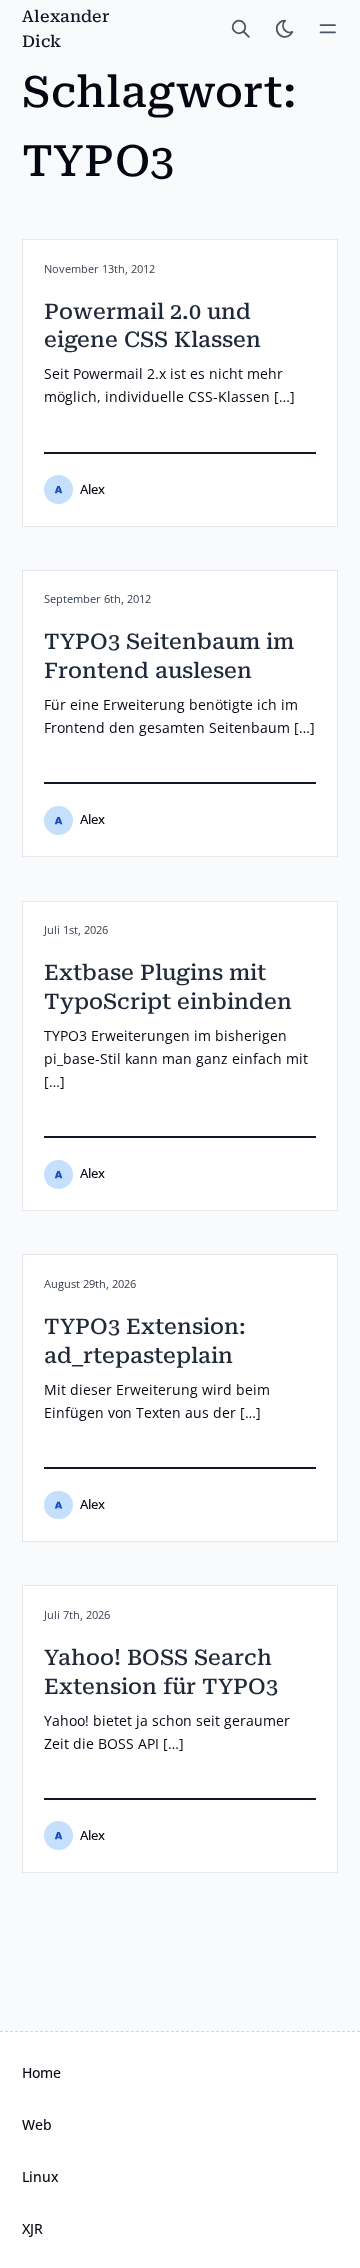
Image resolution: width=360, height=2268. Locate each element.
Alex (92, 489)
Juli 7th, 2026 (77, 1615)
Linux (40, 2176)
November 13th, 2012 (99, 269)
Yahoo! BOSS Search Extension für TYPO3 (161, 1672)
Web (37, 2124)
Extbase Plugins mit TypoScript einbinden (168, 987)
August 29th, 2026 (90, 1284)
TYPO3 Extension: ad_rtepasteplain (145, 1341)
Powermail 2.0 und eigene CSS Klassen (152, 326)
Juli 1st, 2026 (76, 930)
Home (41, 2072)
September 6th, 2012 (97, 599)
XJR (32, 2228)
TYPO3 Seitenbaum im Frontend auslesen (169, 656)
